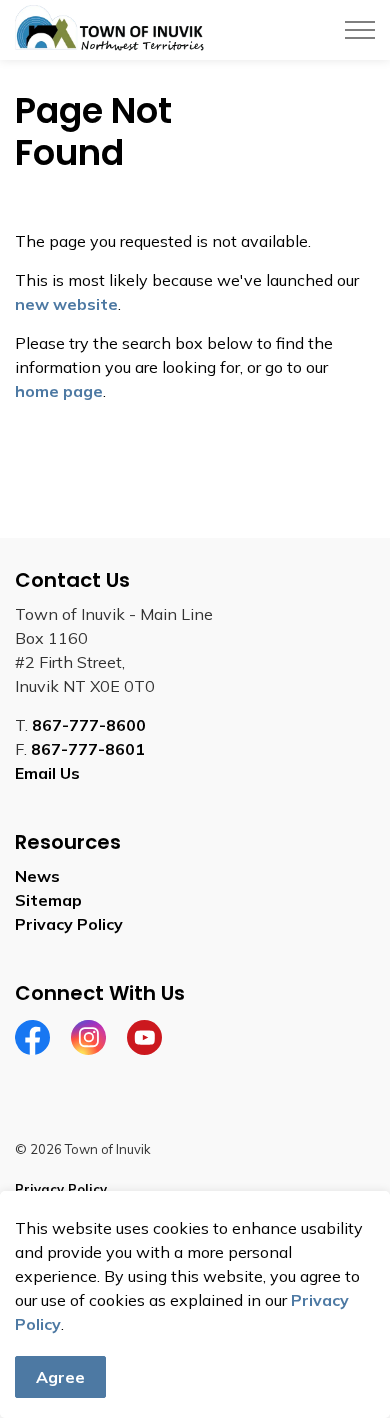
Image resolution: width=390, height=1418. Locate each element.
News (37, 876)
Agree (60, 1377)
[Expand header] (360, 30)
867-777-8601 (88, 749)
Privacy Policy (69, 924)
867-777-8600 (89, 725)
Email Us (47, 773)
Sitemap (48, 900)
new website (66, 304)
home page (59, 391)
